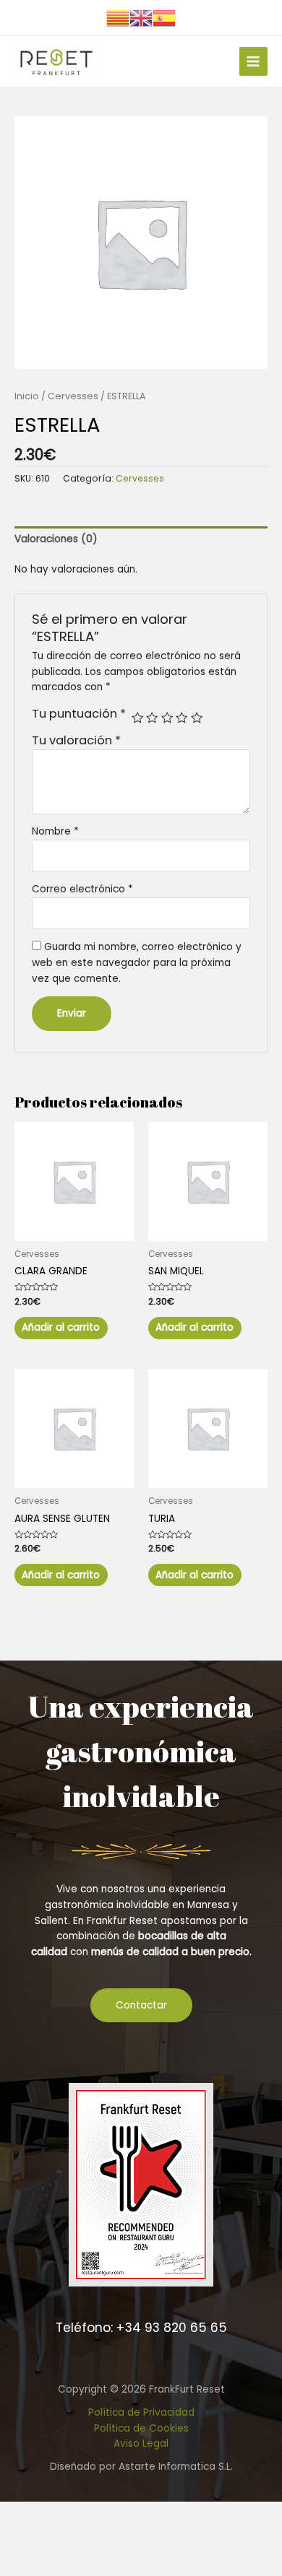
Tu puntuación (79, 714)
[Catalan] (118, 17)
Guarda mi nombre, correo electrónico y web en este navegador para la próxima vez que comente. (137, 963)
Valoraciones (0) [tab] (56, 539)
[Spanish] (164, 17)
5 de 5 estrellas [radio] (197, 718)
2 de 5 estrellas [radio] (152, 718)
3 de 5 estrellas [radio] (167, 718)
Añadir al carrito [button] (61, 1327)
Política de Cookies (141, 2428)
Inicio (27, 396)
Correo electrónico (82, 889)
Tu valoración (76, 740)
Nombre (55, 831)
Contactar (141, 2005)
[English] (141, 17)
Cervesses (73, 396)
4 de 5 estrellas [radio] (181, 718)
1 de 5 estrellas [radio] (137, 718)
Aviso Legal (141, 2444)
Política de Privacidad (141, 2412)
